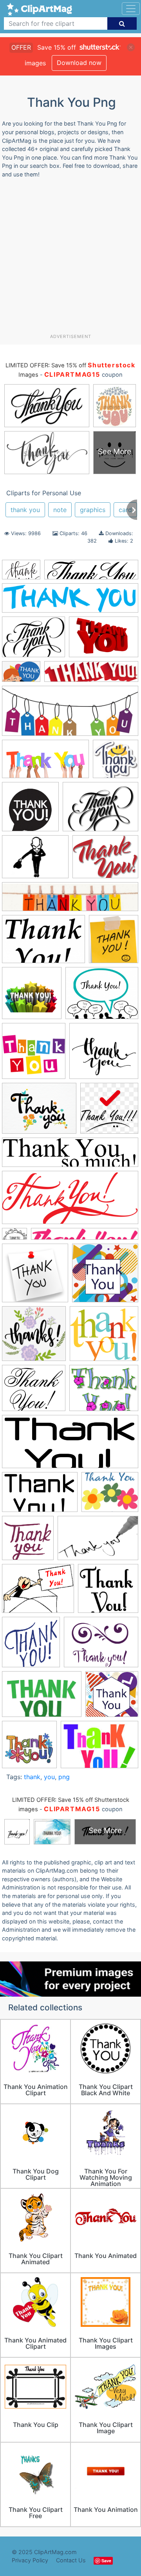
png (64, 1777)
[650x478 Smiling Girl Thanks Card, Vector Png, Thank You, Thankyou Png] (21, 675)
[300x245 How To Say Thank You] (102, 997)
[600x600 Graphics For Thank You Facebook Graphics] (116, 762)
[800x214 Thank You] (70, 602)
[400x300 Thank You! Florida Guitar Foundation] (100, 810)
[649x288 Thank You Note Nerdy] (70, 1445)
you (49, 1777)
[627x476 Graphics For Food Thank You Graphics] (105, 860)
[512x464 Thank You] (104, 1337)
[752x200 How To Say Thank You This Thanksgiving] (70, 901)
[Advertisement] (70, 259)
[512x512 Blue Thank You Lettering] (31, 1646)
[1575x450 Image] (91, 573)
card (125, 510)
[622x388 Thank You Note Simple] (40, 1496)
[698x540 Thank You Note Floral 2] (104, 1392)
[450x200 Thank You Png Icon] (70, 1201)
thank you (25, 510)
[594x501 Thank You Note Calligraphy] (34, 1392)
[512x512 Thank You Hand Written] (28, 1542)
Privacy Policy (30, 2560)
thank (32, 1777)
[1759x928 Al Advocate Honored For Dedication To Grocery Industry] (45, 763)
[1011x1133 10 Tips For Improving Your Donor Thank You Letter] (114, 943)
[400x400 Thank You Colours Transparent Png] (34, 1055)
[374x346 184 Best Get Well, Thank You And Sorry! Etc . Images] (108, 1592)
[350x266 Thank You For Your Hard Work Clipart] (33, 641)
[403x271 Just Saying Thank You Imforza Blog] (42, 1698)
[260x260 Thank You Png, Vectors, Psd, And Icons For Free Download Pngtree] (109, 1112)
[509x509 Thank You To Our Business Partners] (30, 810)
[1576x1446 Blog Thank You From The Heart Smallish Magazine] (104, 1055)
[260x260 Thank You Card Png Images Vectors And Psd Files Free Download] (112, 1698)
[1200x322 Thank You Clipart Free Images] (70, 1156)
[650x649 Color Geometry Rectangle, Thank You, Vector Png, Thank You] (105, 1277)
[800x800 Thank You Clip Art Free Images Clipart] (35, 1277)
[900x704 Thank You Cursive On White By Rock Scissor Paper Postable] (39, 1112)
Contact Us (71, 2560)
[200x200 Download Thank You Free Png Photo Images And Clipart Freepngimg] (32, 997)
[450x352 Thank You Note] (38, 1592)
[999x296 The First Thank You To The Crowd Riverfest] (91, 675)
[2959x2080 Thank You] (21, 573)
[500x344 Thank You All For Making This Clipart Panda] (104, 640)
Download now (79, 63)
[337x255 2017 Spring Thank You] (35, 860)
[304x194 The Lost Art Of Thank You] (98, 1542)
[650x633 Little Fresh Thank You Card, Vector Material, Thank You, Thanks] (34, 1337)
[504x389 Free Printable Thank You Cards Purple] (101, 1646)
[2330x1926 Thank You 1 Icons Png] (110, 1496)
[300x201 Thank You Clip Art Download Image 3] (43, 943)
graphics (93, 510)
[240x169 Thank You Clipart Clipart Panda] (99, 1748)
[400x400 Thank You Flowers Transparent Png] (29, 1748)
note (60, 510)
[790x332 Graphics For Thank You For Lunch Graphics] (70, 715)
